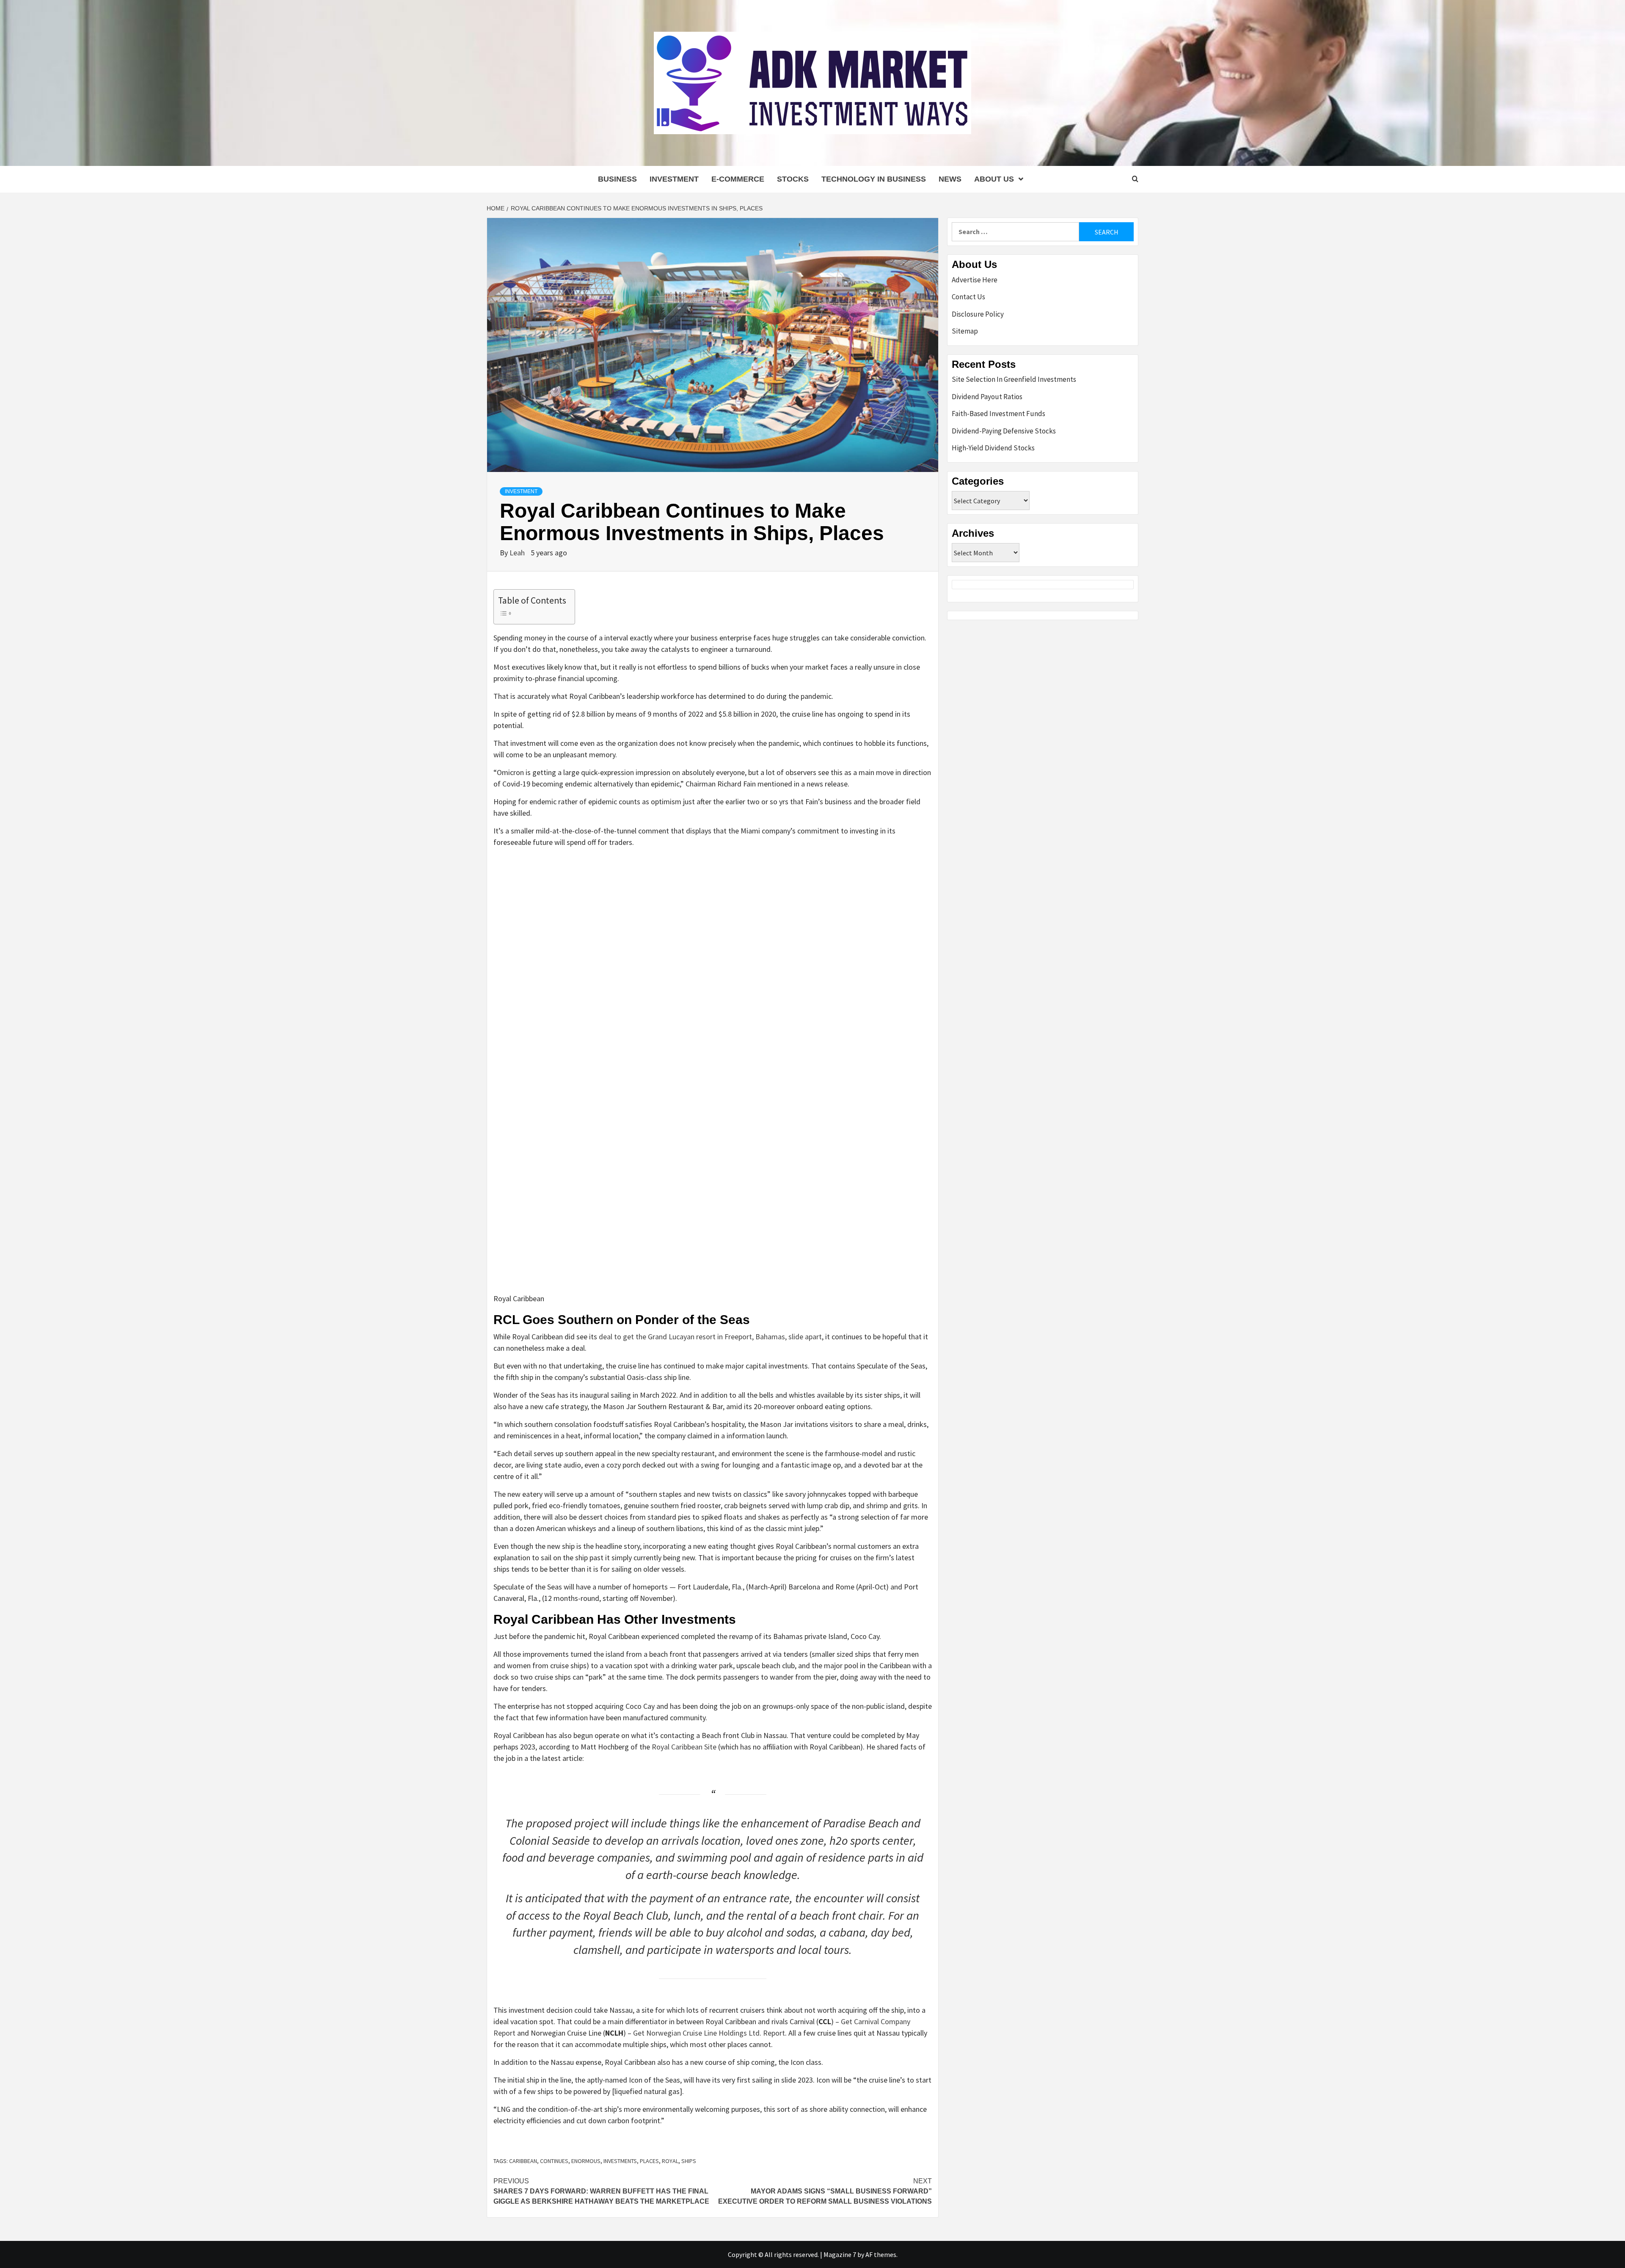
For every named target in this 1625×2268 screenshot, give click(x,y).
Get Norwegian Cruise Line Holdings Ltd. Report (709, 2033)
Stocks (793, 179)
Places (649, 2161)
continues (554, 2161)
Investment (674, 179)
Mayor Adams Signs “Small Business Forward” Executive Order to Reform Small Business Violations (825, 2191)
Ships (689, 2161)
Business (617, 179)
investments (620, 2161)
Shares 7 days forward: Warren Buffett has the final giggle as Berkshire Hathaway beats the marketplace (601, 2191)
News (950, 179)
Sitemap (965, 331)
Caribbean (523, 2161)
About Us (994, 179)
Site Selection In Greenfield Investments (1014, 379)
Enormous (586, 2161)
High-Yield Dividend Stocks (993, 448)
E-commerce (738, 179)
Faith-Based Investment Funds (998, 414)
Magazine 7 (840, 2254)
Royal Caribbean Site (684, 1747)
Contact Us (968, 297)
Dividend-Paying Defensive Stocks (1004, 431)
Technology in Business (874, 179)
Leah (518, 553)
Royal (670, 2161)
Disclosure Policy (978, 314)
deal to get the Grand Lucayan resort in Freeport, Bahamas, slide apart (710, 1337)
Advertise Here (975, 280)
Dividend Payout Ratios (987, 397)
